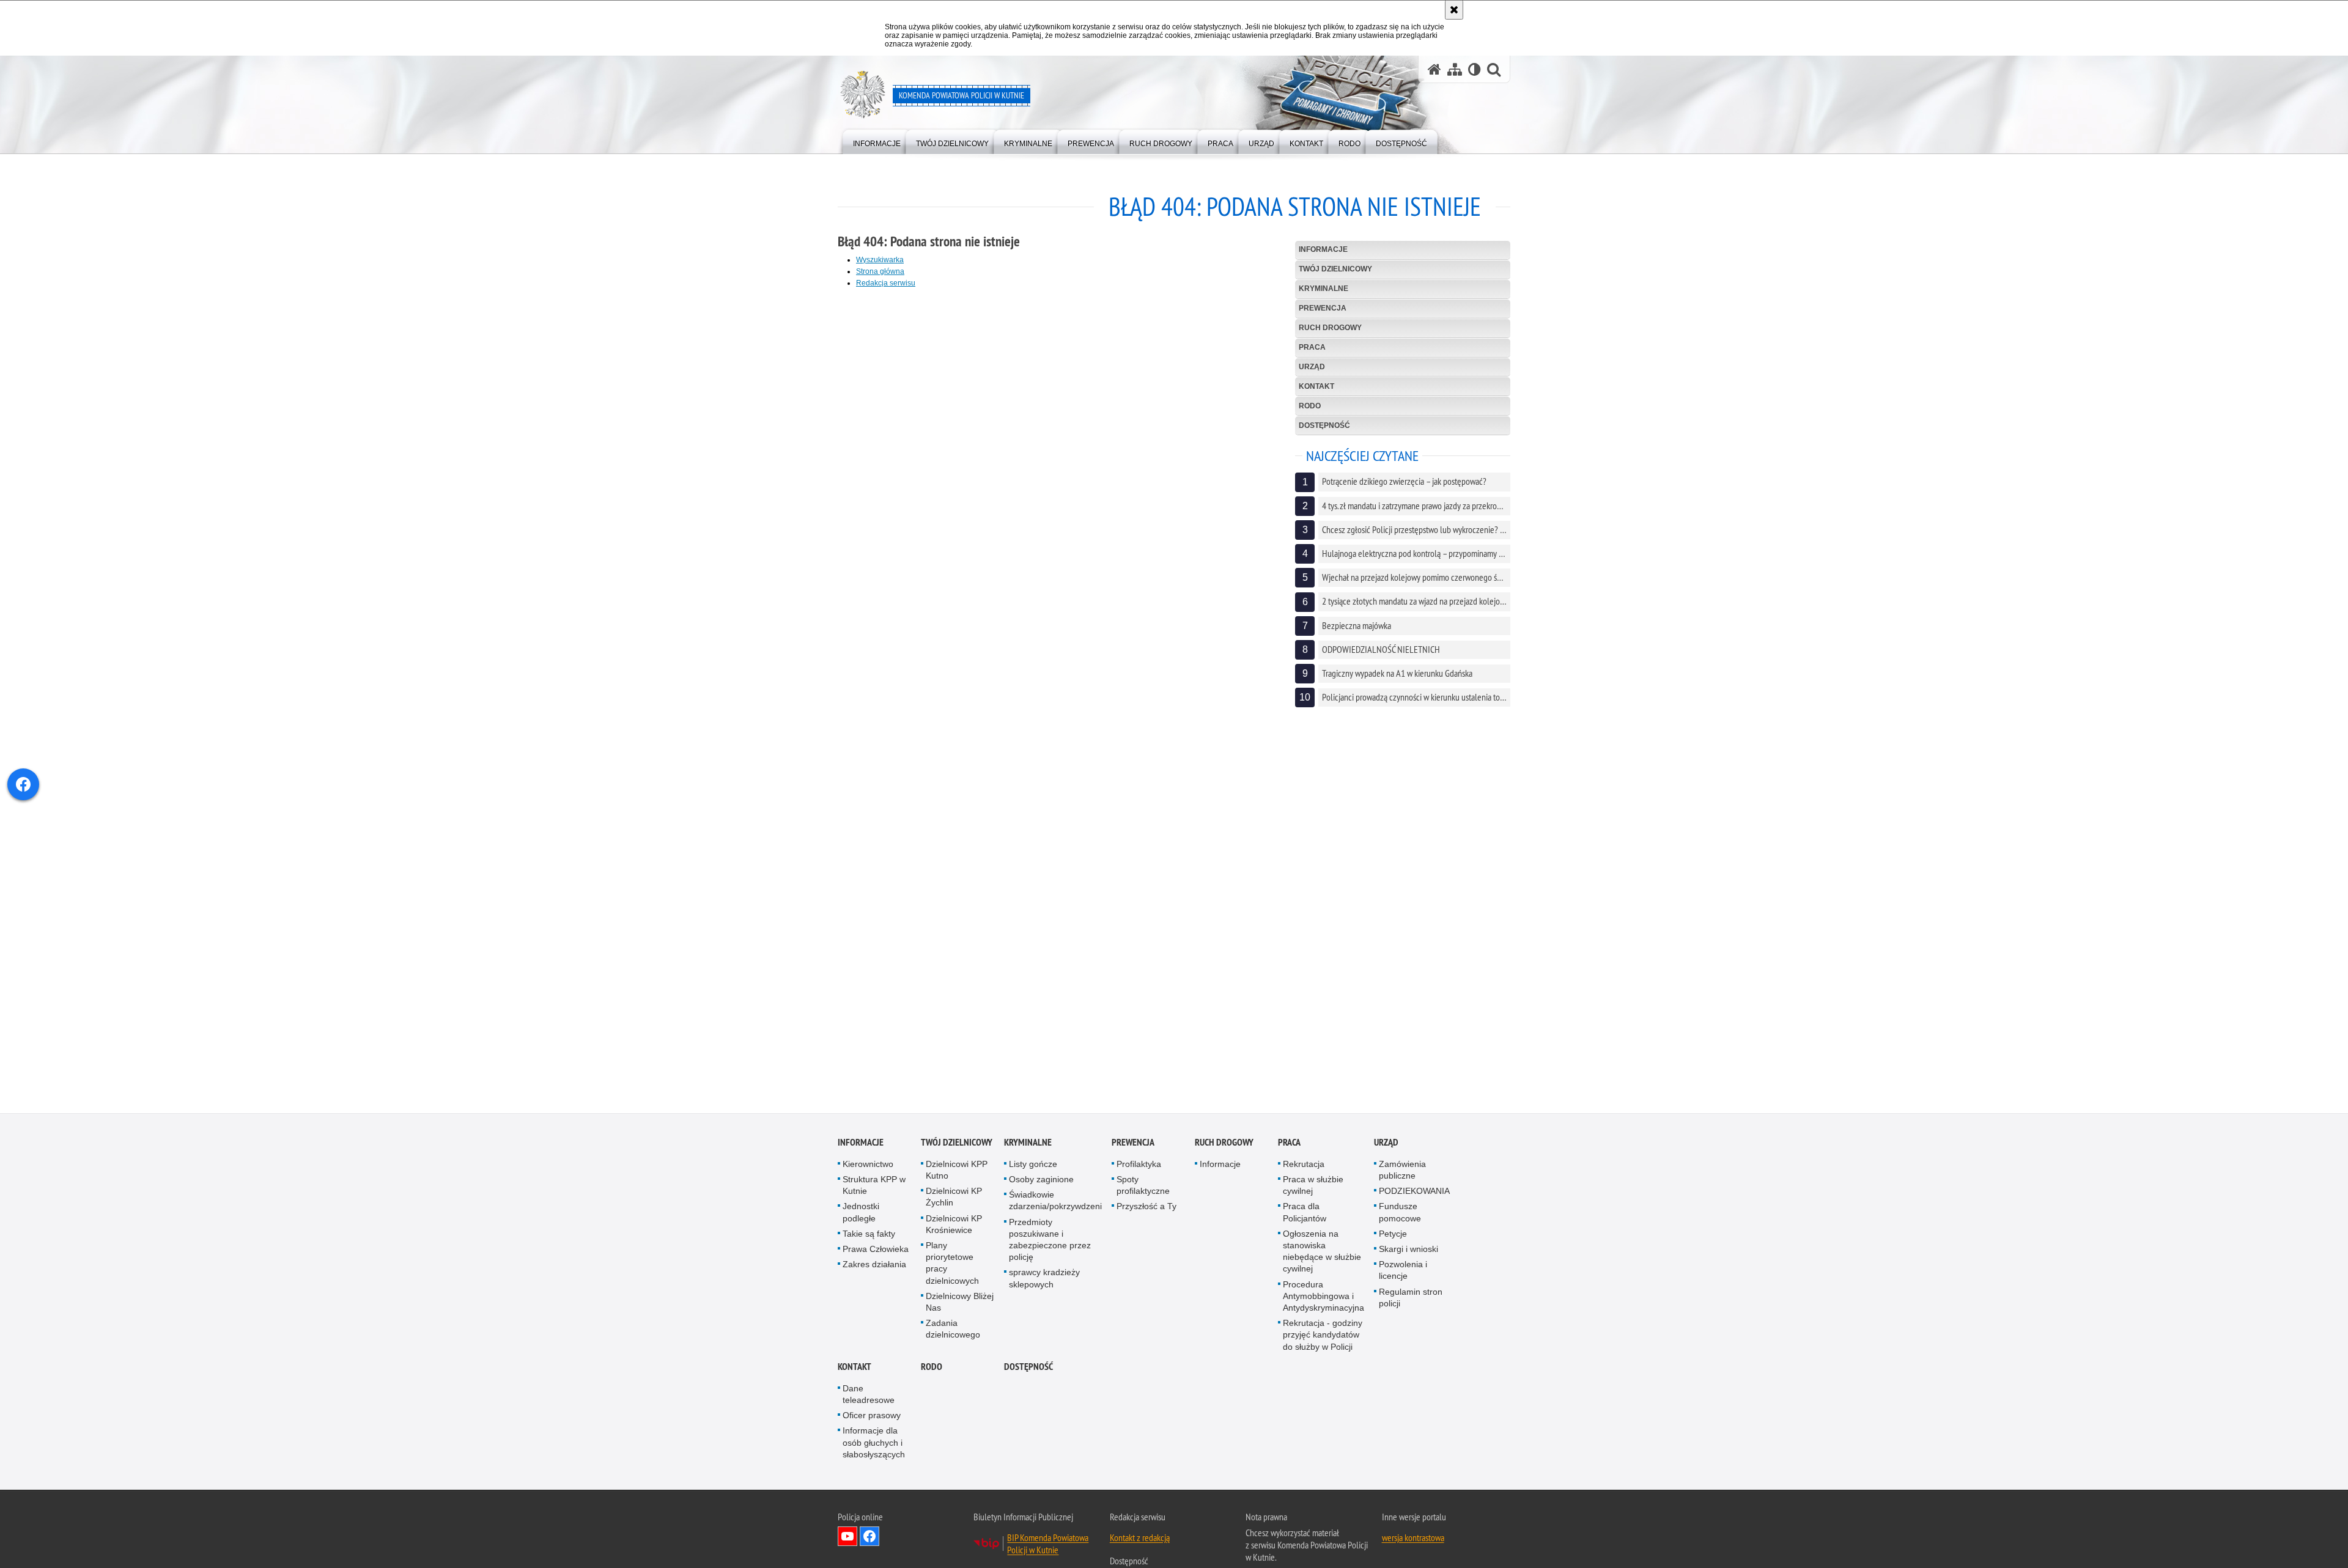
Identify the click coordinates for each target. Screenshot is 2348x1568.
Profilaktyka (1139, 1165)
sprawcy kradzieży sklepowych (1044, 1279)
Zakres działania (874, 1265)
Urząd (1312, 367)
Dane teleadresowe (869, 1395)
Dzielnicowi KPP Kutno (957, 1170)
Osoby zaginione (1041, 1180)
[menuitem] (877, 141)
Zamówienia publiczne (1402, 1170)
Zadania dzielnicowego (953, 1329)
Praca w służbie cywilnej (1313, 1186)
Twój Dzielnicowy (1335, 269)
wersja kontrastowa (1413, 1538)
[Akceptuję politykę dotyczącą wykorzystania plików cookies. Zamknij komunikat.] (1454, 10)
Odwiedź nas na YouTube (847, 1537)
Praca (1312, 347)
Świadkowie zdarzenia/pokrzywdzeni (1055, 1201)
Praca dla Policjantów (1305, 1213)
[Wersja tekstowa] (1475, 69)
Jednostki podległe (861, 1213)
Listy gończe (1033, 1165)
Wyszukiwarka (880, 260)
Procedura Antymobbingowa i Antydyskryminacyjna (1324, 1297)
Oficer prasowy (872, 1416)
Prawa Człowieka (876, 1250)
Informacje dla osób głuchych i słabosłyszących (874, 1443)
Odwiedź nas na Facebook (869, 1537)
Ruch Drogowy (1330, 328)
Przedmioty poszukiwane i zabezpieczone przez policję (1050, 1240)
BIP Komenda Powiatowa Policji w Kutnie (1048, 1544)
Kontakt (1316, 386)
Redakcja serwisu (886, 283)
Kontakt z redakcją (1140, 1538)
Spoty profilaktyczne (1143, 1186)
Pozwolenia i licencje (1403, 1271)
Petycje (1393, 1234)
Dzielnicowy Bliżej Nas (960, 1302)
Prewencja (1323, 308)
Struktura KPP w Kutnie (874, 1186)
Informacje (1323, 249)
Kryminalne (1324, 289)
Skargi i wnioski (1408, 1250)
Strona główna (880, 271)
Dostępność (1324, 425)
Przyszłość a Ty (1146, 1207)
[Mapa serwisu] (1455, 69)
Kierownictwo (868, 1165)
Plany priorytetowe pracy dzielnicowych (952, 1264)
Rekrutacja (1304, 1165)
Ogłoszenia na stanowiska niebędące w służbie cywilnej (1322, 1252)
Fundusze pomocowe (1400, 1213)
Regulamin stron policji (1411, 1298)
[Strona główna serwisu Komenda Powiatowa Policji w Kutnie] (1434, 69)
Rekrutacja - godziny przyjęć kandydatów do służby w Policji (1323, 1335)
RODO (1310, 406)
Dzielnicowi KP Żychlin (954, 1197)
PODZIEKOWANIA (1414, 1191)
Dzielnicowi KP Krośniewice (954, 1225)
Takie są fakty (869, 1234)
